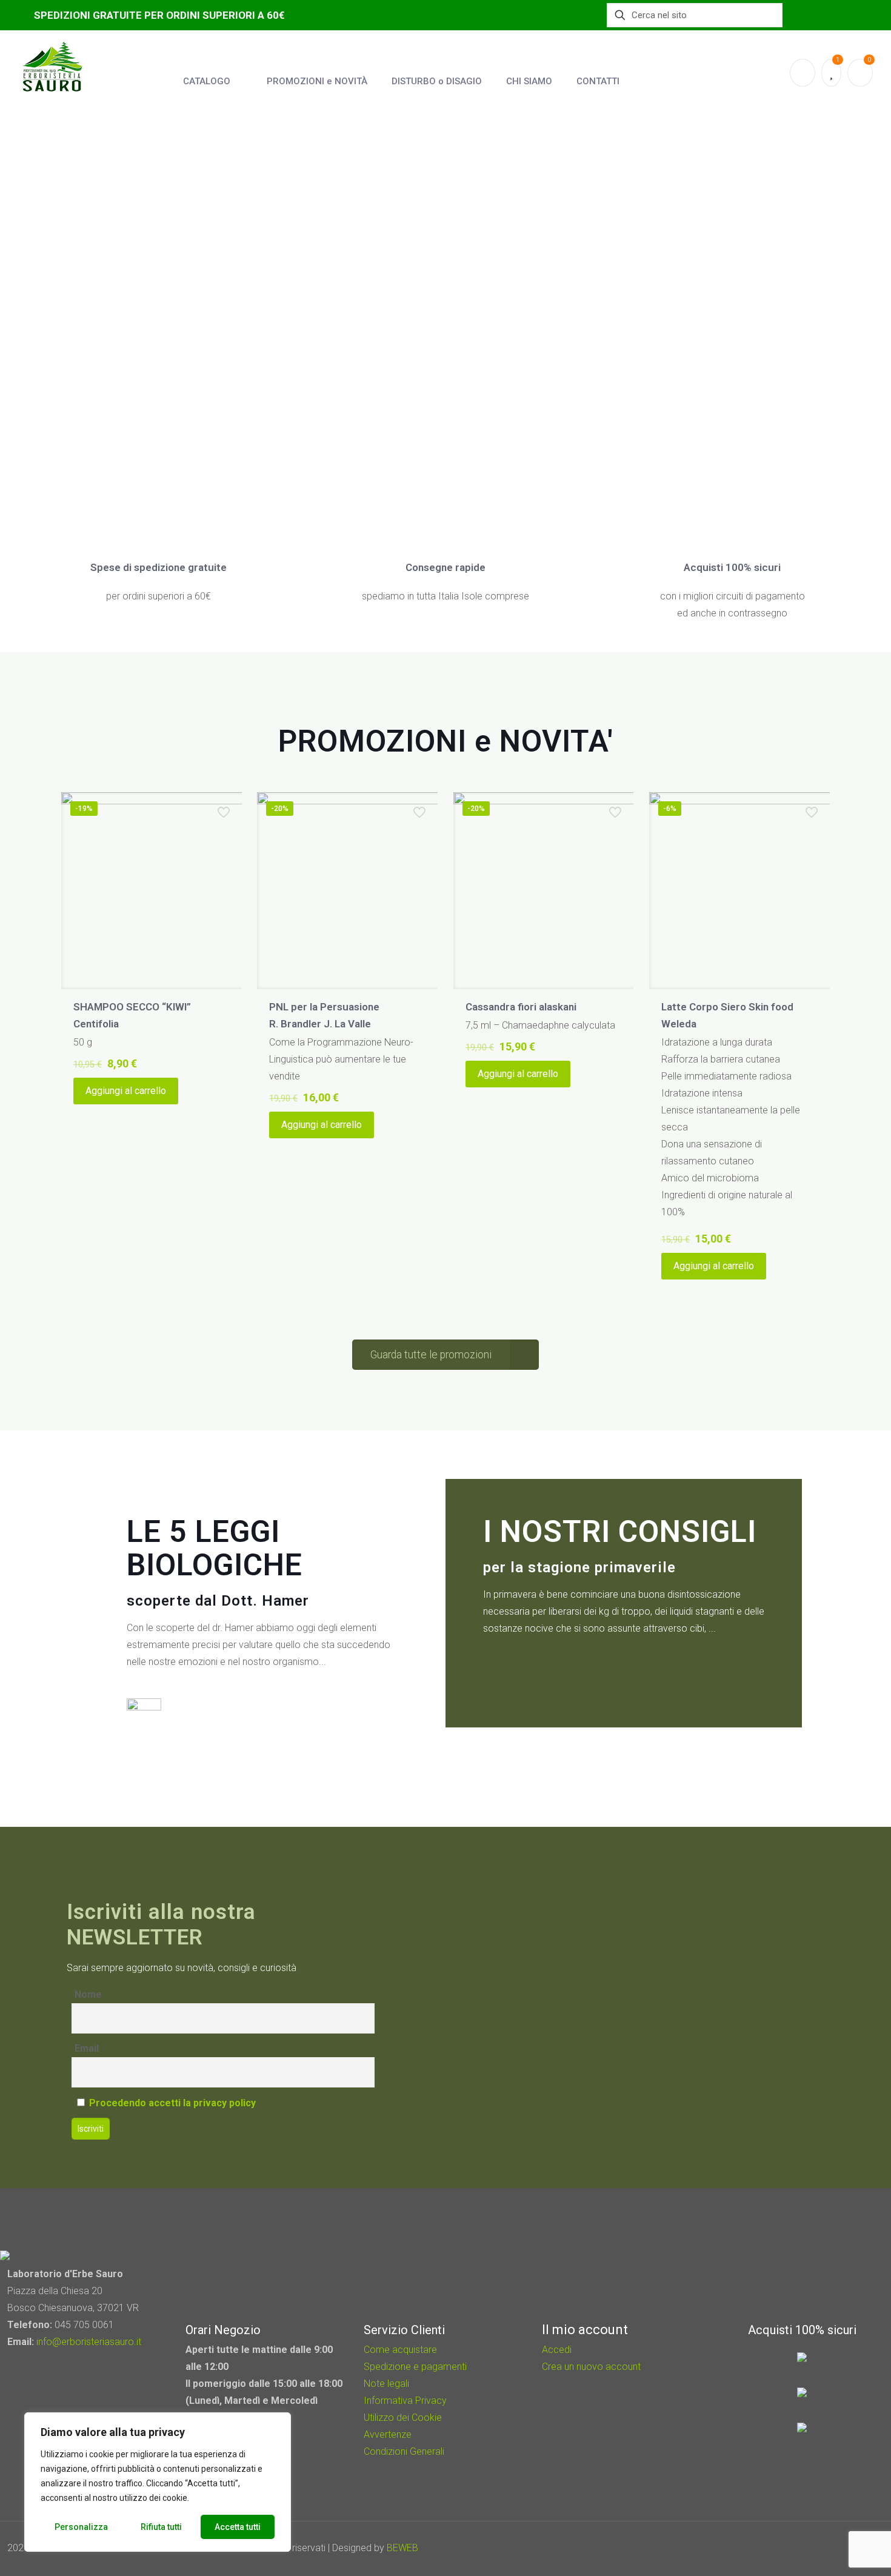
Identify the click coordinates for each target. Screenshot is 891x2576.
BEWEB (402, 2548)
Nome (88, 1994)
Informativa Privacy (405, 2401)
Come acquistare (400, 2350)
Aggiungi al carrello (126, 1091)
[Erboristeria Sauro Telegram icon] (843, 2548)
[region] (158, 2482)
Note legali (386, 2384)
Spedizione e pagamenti (415, 2367)
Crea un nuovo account (591, 2367)
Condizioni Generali (404, 2451)
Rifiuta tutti (161, 2527)
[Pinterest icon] (829, 2548)
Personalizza (81, 2527)
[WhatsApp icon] (796, 2548)
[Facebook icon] (813, 2548)
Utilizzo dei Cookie (403, 2418)
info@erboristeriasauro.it (89, 2342)
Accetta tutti (238, 2527)
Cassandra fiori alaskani (521, 1007)
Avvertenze (388, 2434)
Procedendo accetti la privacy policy (172, 2103)
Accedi (557, 2350)
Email (87, 2048)
